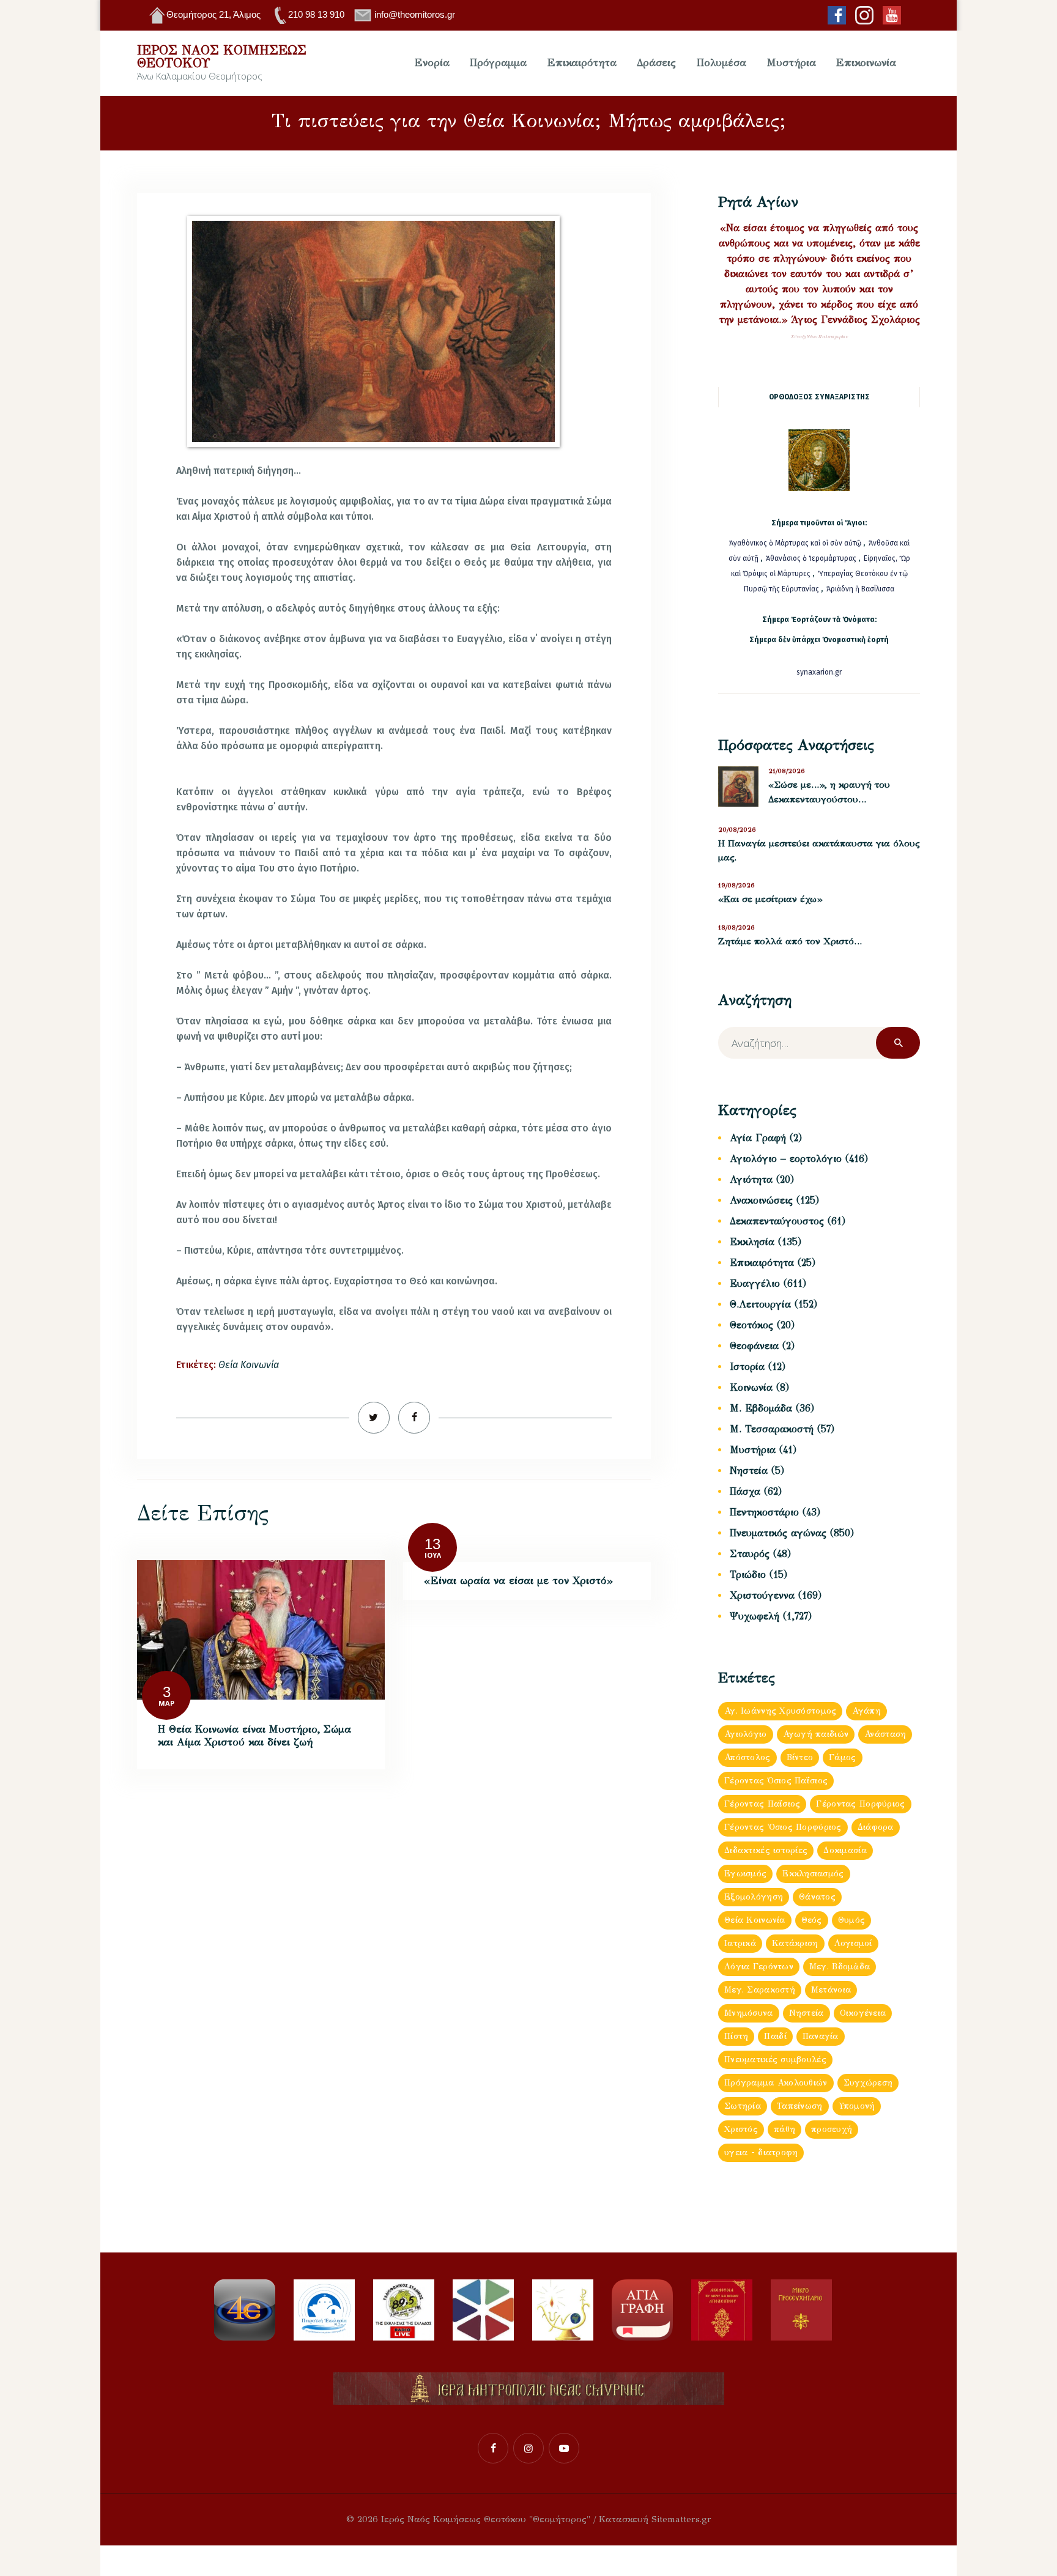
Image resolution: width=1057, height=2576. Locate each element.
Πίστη (736, 2036)
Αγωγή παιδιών (816, 1734)
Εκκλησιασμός (813, 1874)
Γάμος (842, 1757)
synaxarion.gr (819, 672)
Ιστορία (747, 1367)
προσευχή (832, 2129)
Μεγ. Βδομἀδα (840, 1967)
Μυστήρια (753, 1450)
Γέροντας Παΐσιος (762, 1804)
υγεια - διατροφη (761, 2152)
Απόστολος (747, 1757)
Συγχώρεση (868, 2083)
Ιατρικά (740, 1943)
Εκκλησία (752, 1242)
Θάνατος (817, 1897)
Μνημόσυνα (749, 2013)
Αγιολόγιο (746, 1734)
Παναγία (821, 2036)
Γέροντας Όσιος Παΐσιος (776, 1781)
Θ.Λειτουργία (760, 1304)
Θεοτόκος (751, 1325)
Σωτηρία (743, 2106)
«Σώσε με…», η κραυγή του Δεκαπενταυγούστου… (829, 792)
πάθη (784, 2129)
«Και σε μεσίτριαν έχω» (770, 899)
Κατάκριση (795, 1943)
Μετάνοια (831, 1990)
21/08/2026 (787, 771)
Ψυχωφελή (755, 1616)
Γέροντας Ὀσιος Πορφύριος (783, 1827)
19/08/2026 (736, 885)
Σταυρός (750, 1554)
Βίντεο (800, 1757)
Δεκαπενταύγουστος (777, 1221)
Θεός (812, 1920)
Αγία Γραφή (758, 1138)
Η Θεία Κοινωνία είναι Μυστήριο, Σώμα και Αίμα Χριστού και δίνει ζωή (254, 1736)
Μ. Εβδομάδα (761, 1408)
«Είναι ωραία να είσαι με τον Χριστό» (518, 1581)
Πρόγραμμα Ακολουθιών (776, 2083)
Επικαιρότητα (762, 1263)
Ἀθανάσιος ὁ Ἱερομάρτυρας (812, 558)
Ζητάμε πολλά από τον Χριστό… (790, 941)
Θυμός (851, 1920)
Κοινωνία (751, 1387)
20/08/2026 (737, 830)
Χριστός (741, 2129)
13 (432, 1544)
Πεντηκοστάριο (764, 1512)
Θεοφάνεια (754, 1346)
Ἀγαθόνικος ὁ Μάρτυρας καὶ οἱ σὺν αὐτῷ (795, 543)
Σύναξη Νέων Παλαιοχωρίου (819, 337)
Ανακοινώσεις (761, 1200)
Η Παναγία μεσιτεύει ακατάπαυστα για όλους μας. (819, 851)
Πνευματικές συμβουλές (775, 2060)
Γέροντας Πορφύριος (860, 1804)
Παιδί (775, 2036)
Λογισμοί (853, 1943)
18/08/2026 (736, 927)
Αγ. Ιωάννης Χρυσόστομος (780, 1711)
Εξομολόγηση (754, 1897)
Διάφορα (876, 1827)
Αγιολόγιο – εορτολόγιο (786, 1159)
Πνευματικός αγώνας (778, 1533)
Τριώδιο (748, 1575)
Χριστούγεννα (762, 1595)
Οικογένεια (863, 2013)
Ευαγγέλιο (755, 1283)
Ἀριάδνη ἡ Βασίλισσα (860, 589)
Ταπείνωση (800, 2106)
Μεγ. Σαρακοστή (760, 1990)
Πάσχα (745, 1491)
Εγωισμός (745, 1874)
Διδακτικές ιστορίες (766, 1850)
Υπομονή (857, 2106)
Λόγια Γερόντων (759, 1967)
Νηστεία (749, 1471)
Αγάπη (866, 1711)
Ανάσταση (885, 1734)
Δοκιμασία (845, 1850)
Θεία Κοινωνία (249, 1365)
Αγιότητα (751, 1179)
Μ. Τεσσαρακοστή (772, 1429)
